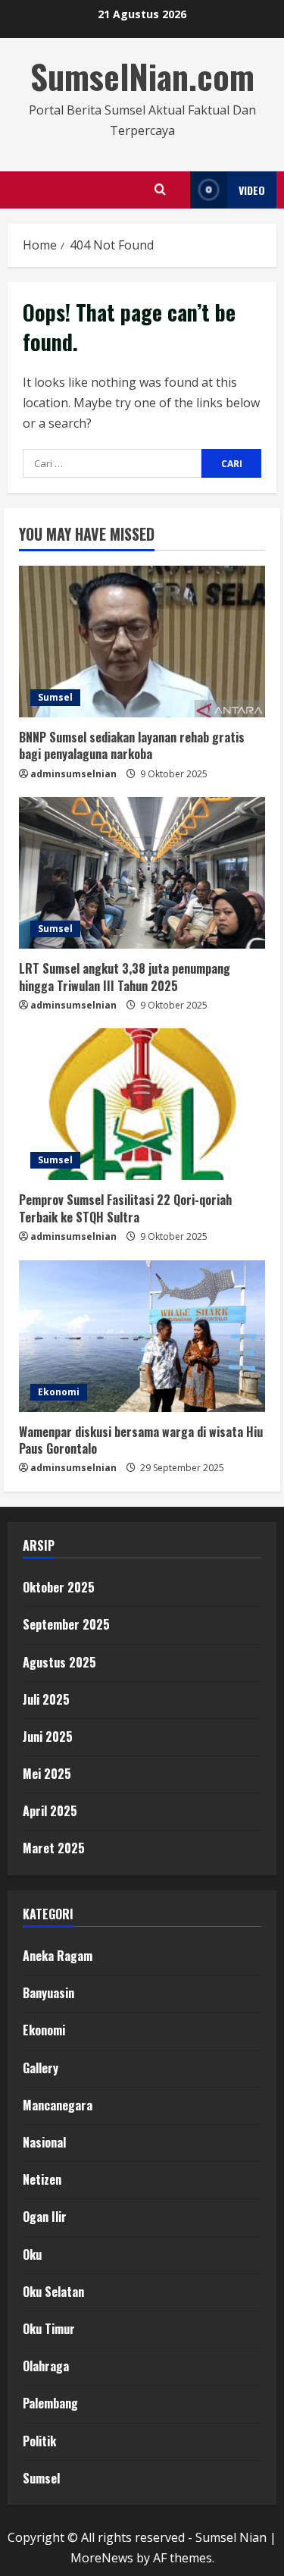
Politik (39, 2441)
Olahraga (46, 2366)
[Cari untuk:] (112, 463)
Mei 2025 (47, 1774)
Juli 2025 (46, 1699)
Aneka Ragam (58, 1956)
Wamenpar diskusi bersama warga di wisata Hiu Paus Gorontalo (141, 1440)
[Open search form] (160, 190)
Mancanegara (58, 2105)
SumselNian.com (142, 76)
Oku (32, 2254)
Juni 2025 (48, 1737)
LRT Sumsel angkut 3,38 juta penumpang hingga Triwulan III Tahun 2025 (125, 977)
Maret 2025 (54, 1848)
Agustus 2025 (59, 1662)
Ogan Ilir (45, 2217)
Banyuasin (48, 1993)
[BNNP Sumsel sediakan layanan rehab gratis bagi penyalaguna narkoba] (142, 642)
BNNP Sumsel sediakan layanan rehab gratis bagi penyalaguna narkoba (132, 745)
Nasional (44, 2142)
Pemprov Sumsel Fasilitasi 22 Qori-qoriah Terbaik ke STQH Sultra (125, 1208)
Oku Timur (49, 2329)
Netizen (42, 2179)
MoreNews (102, 2558)
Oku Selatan (53, 2292)
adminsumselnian (73, 774)
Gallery (41, 2068)
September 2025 (66, 1624)
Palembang (50, 2403)
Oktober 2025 (59, 1587)
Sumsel (55, 697)
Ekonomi (59, 1392)
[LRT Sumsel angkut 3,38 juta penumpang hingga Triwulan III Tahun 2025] (142, 873)
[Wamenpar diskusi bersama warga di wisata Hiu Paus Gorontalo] (142, 1336)
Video (252, 190)
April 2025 (50, 1811)
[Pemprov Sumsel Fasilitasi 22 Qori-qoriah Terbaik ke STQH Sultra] (142, 1104)
